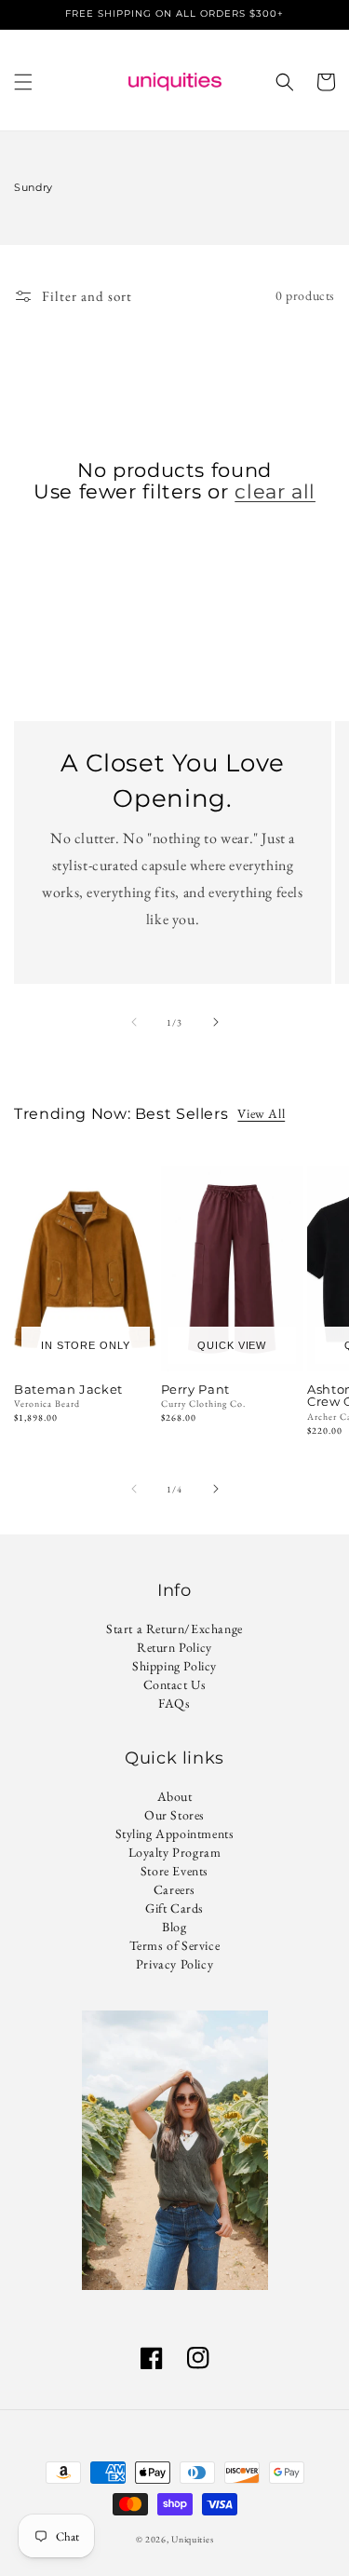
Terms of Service (175, 1945)
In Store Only (85, 1345)
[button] (23, 82)
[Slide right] (216, 1022)
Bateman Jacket (68, 1390)
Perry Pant (195, 1390)
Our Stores (174, 1815)
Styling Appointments (175, 1833)
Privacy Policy (174, 1964)
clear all (275, 491)
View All (261, 1113)
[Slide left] (134, 1022)
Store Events (174, 1871)
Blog (174, 1927)
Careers (174, 1889)
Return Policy (174, 1647)
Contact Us (175, 1684)
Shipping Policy (174, 1666)
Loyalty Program (175, 1852)
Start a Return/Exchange (174, 1629)
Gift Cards (174, 1908)
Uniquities (192, 2539)
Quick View (232, 1345)
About (175, 1796)
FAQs (174, 1703)
